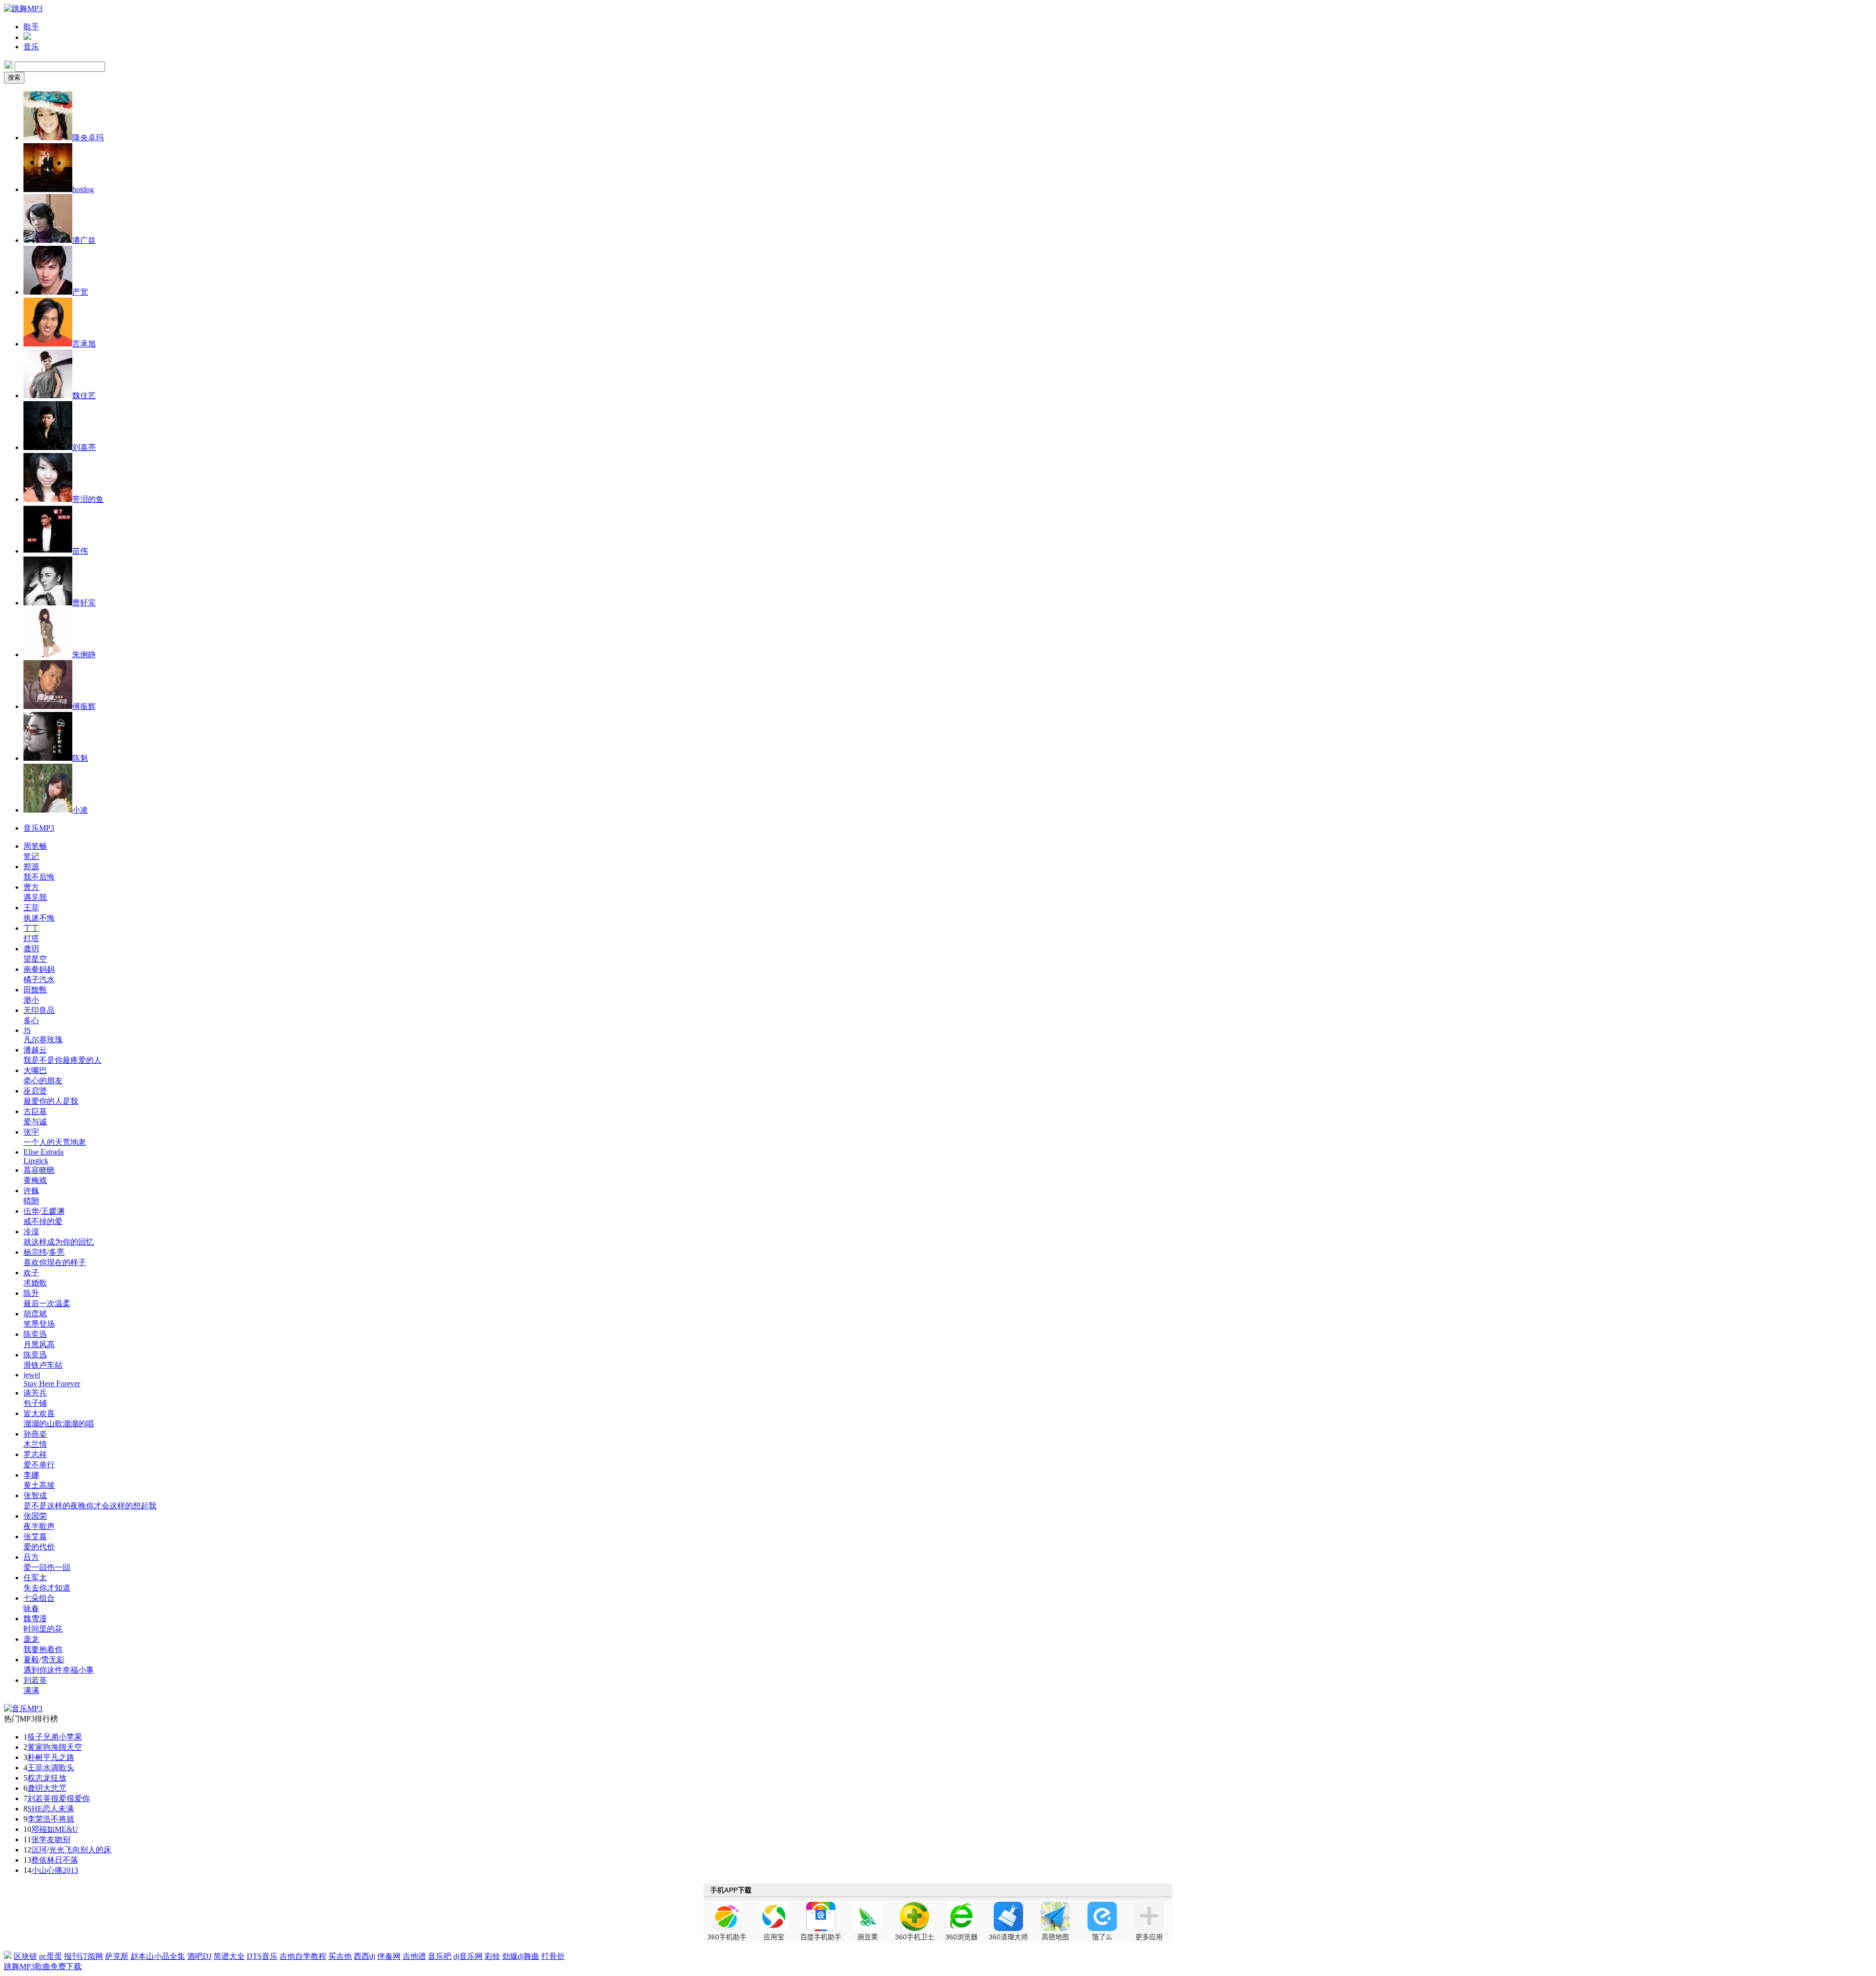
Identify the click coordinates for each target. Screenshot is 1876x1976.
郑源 (31, 867)
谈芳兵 (35, 1393)
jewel (32, 1375)
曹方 (31, 887)
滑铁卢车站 (43, 1365)
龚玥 (31, 949)
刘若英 (35, 1680)
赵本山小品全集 (158, 1956)
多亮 (57, 1252)
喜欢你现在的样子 (55, 1262)
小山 (39, 1870)
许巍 (31, 1191)
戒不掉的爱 (43, 1221)
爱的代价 (39, 1547)
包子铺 (35, 1403)
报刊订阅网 (84, 1956)
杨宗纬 (35, 1252)
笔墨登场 (39, 1324)
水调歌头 (59, 1768)
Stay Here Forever (52, 1384)
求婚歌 (35, 1283)
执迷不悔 (39, 918)
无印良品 (39, 1010)
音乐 (31, 47)
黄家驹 (39, 1747)
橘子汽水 (39, 979)
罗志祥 (35, 1454)
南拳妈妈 (39, 969)
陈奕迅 (35, 1334)
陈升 (31, 1293)
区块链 (25, 1956)
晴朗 (31, 1201)
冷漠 (31, 1232)
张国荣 (35, 1516)
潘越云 (35, 1050)
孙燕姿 (35, 1434)
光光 (57, 1850)
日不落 (66, 1860)
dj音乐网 (468, 1956)
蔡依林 (43, 1860)
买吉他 (340, 1956)
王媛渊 (53, 1211)
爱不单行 (39, 1465)
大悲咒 (55, 1788)
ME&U (66, 1829)
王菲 (31, 908)
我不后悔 (39, 877)
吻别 (63, 1839)
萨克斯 (117, 1956)
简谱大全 (229, 1956)
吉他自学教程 (303, 1956)
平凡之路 (59, 1757)
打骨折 (553, 1956)
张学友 (43, 1839)
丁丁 (31, 928)
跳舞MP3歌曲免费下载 (43, 1966)
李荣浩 (39, 1819)
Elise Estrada (43, 1152)
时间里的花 (43, 1629)
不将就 (63, 1819)
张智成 (35, 1495)
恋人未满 (58, 1809)
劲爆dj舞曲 (521, 1956)
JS (27, 1030)
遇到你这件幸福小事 (59, 1670)
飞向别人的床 (88, 1850)
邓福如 (43, 1829)
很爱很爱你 (70, 1798)
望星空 (35, 959)
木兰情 (35, 1444)
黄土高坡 (39, 1485)
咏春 (31, 1608)
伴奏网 (389, 1956)
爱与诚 (35, 1122)
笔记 (31, 856)
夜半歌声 (39, 1526)
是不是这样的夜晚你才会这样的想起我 (90, 1506)
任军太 (35, 1578)
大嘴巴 (35, 1070)
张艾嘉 (35, 1536)
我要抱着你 (43, 1649)
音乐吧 (440, 1956)
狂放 (59, 1778)
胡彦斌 (35, 1314)
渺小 (31, 1000)
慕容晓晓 (39, 1170)
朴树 (35, 1757)
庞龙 (31, 1639)
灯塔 (31, 938)
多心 (31, 1020)
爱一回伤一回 (47, 1567)
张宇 (31, 1132)
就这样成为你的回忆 (59, 1242)
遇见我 (35, 897)
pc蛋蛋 (51, 1956)
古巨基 (35, 1111)
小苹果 (70, 1737)
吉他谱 (414, 1956)
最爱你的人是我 (51, 1101)
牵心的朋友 (43, 1081)
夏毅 (31, 1660)
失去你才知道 (47, 1588)
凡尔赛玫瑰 (43, 1040)
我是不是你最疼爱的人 (63, 1060)
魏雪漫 (35, 1619)
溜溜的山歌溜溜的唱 (59, 1424)
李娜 (31, 1475)
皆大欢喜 (39, 1413)
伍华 (31, 1211)
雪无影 (53, 1660)
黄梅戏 (35, 1180)
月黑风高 (39, 1344)
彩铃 (492, 1956)
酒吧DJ (199, 1956)
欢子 (31, 1273)
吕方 (31, 1557)
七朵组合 (39, 1598)
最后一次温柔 (47, 1303)
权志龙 (39, 1778)
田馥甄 (35, 990)
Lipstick (36, 1161)
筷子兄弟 (43, 1737)
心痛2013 (63, 1870)
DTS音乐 (262, 1956)
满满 (31, 1690)
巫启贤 (35, 1091)
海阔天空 (66, 1747)
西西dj (364, 1956)
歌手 (31, 27)
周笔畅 (35, 846)
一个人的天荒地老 (55, 1142)
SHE (35, 1809)
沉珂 (39, 1850)
